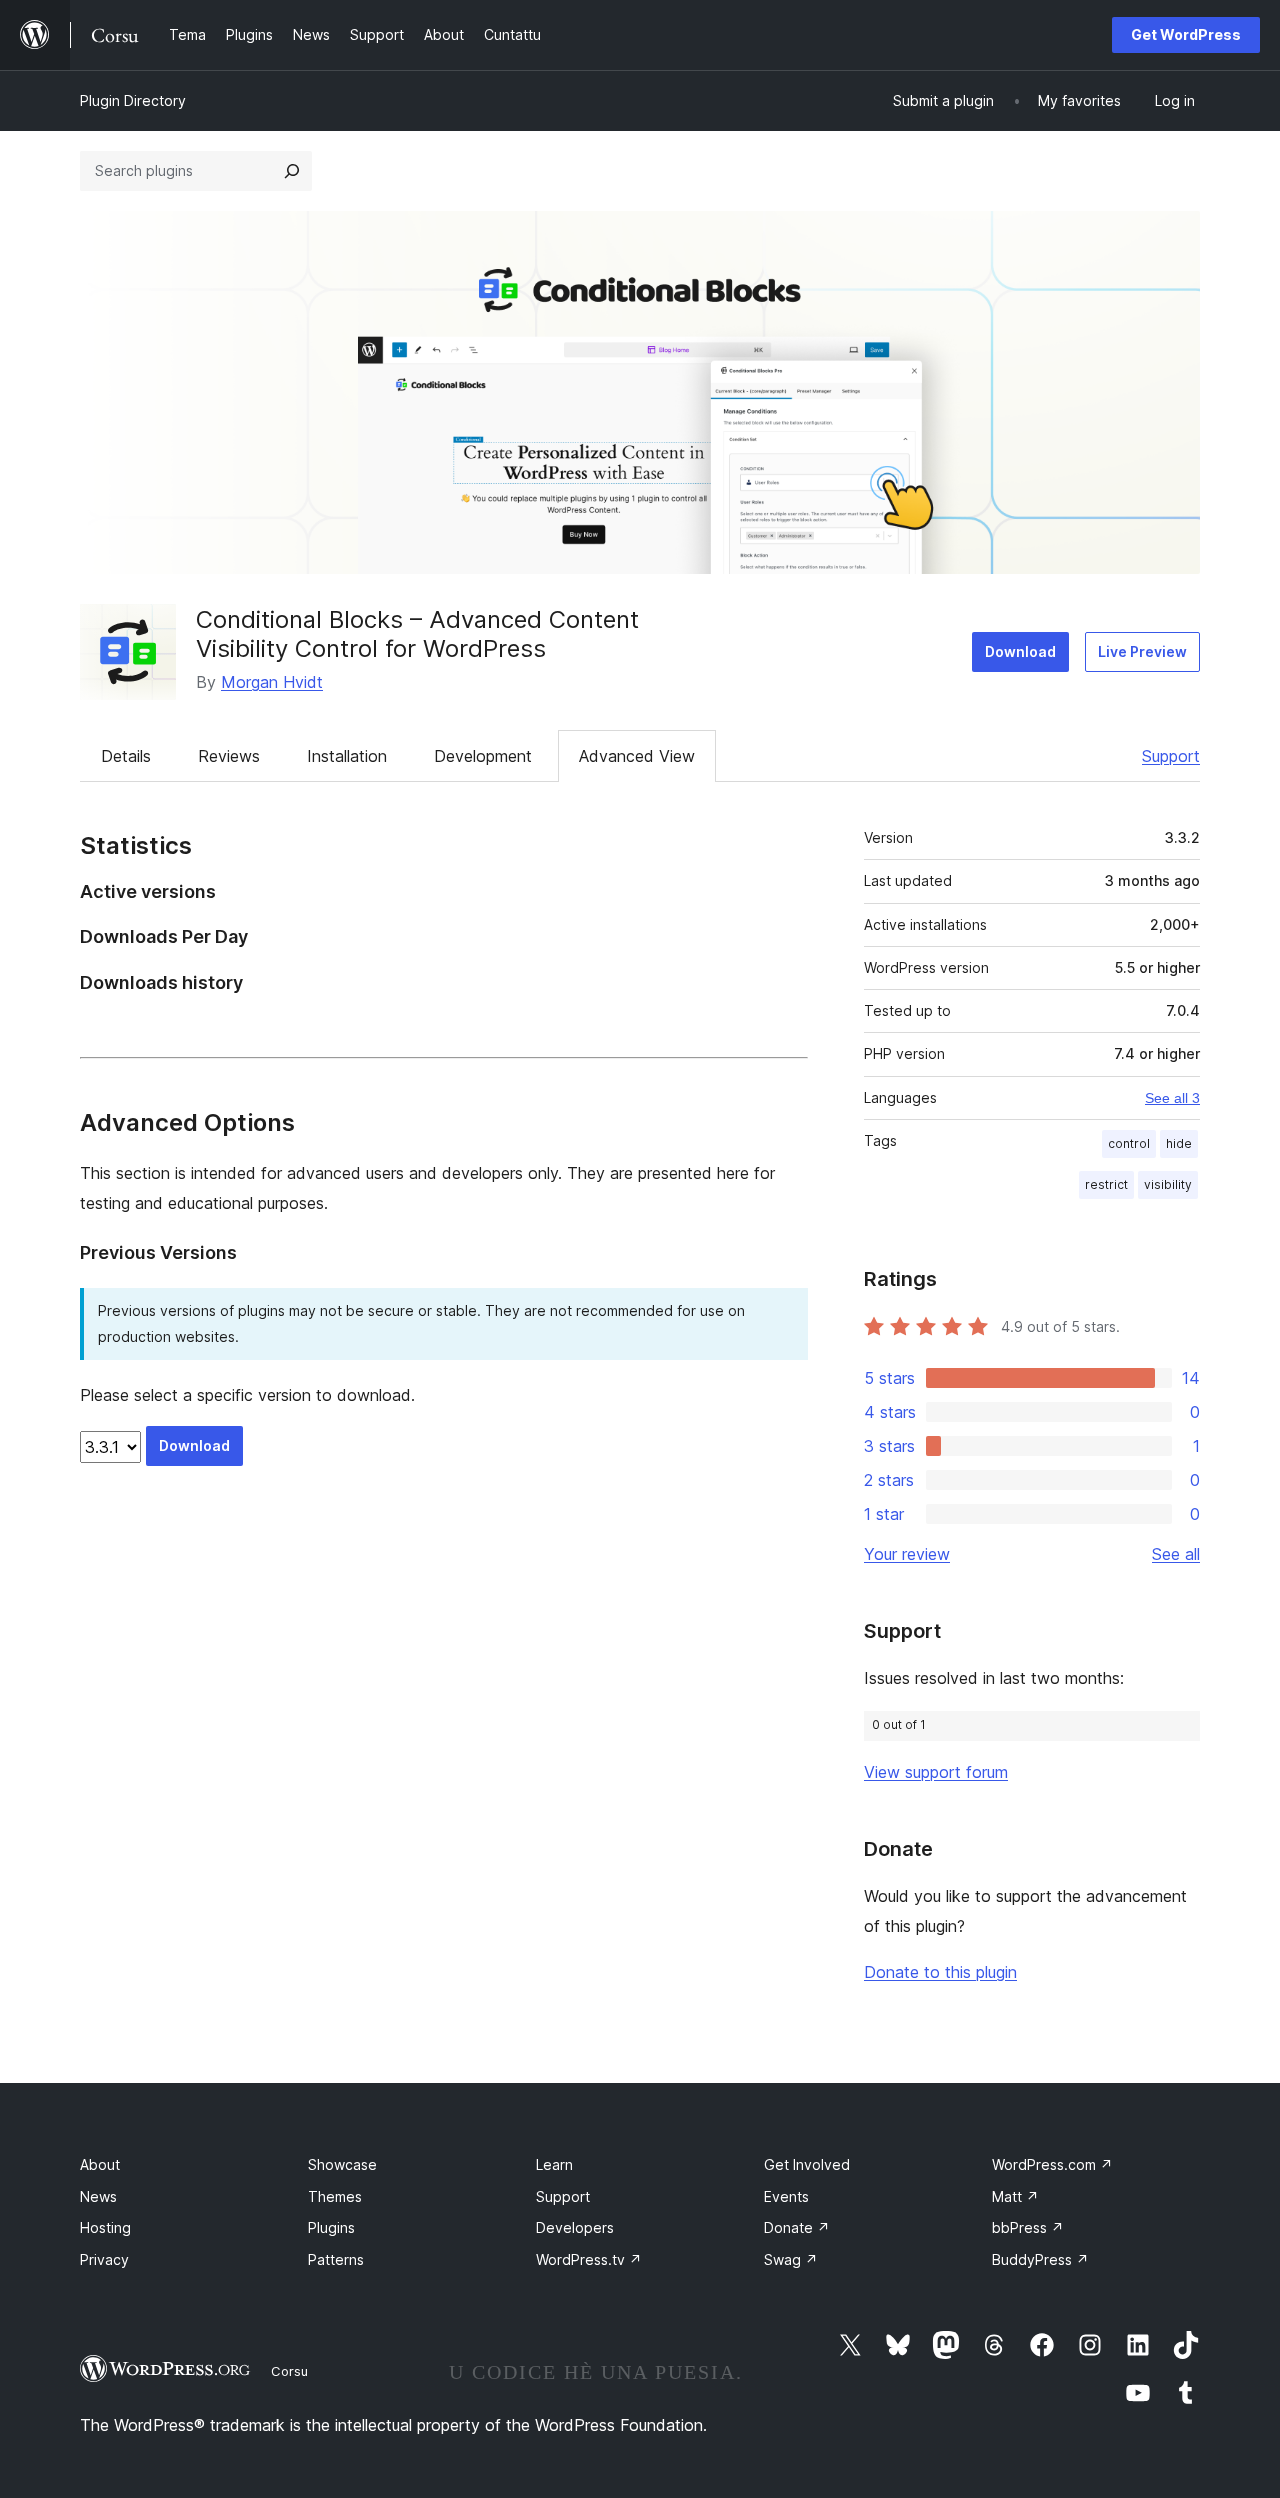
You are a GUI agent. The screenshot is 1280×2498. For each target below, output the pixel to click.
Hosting (105, 2227)
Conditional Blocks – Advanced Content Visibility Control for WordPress (417, 634)
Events (786, 2196)
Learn (554, 2164)
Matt (1015, 2196)
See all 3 (1172, 1098)
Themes (335, 2196)
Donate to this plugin (940, 1972)
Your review (907, 1554)
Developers (575, 2227)
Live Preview (1142, 651)
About (100, 2164)
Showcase (342, 2164)
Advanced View (637, 756)
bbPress (1028, 2227)
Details (126, 756)
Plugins (331, 2227)
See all (1176, 1554)
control (1129, 1143)
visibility (1168, 1184)
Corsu (289, 2371)
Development (483, 756)
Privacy (104, 2259)
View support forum (936, 1772)
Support (1171, 756)
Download (1020, 651)
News (98, 2196)
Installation (347, 756)
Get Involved (807, 2164)
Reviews (229, 756)
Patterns (336, 2259)
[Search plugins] (292, 171)
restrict (1106, 1184)
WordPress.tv (589, 2259)
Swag (791, 2259)
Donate (797, 2227)
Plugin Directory (133, 100)
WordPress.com (1052, 2164)
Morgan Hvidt (272, 682)
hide (1179, 1143)
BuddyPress (1040, 2259)
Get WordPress (1186, 34)
